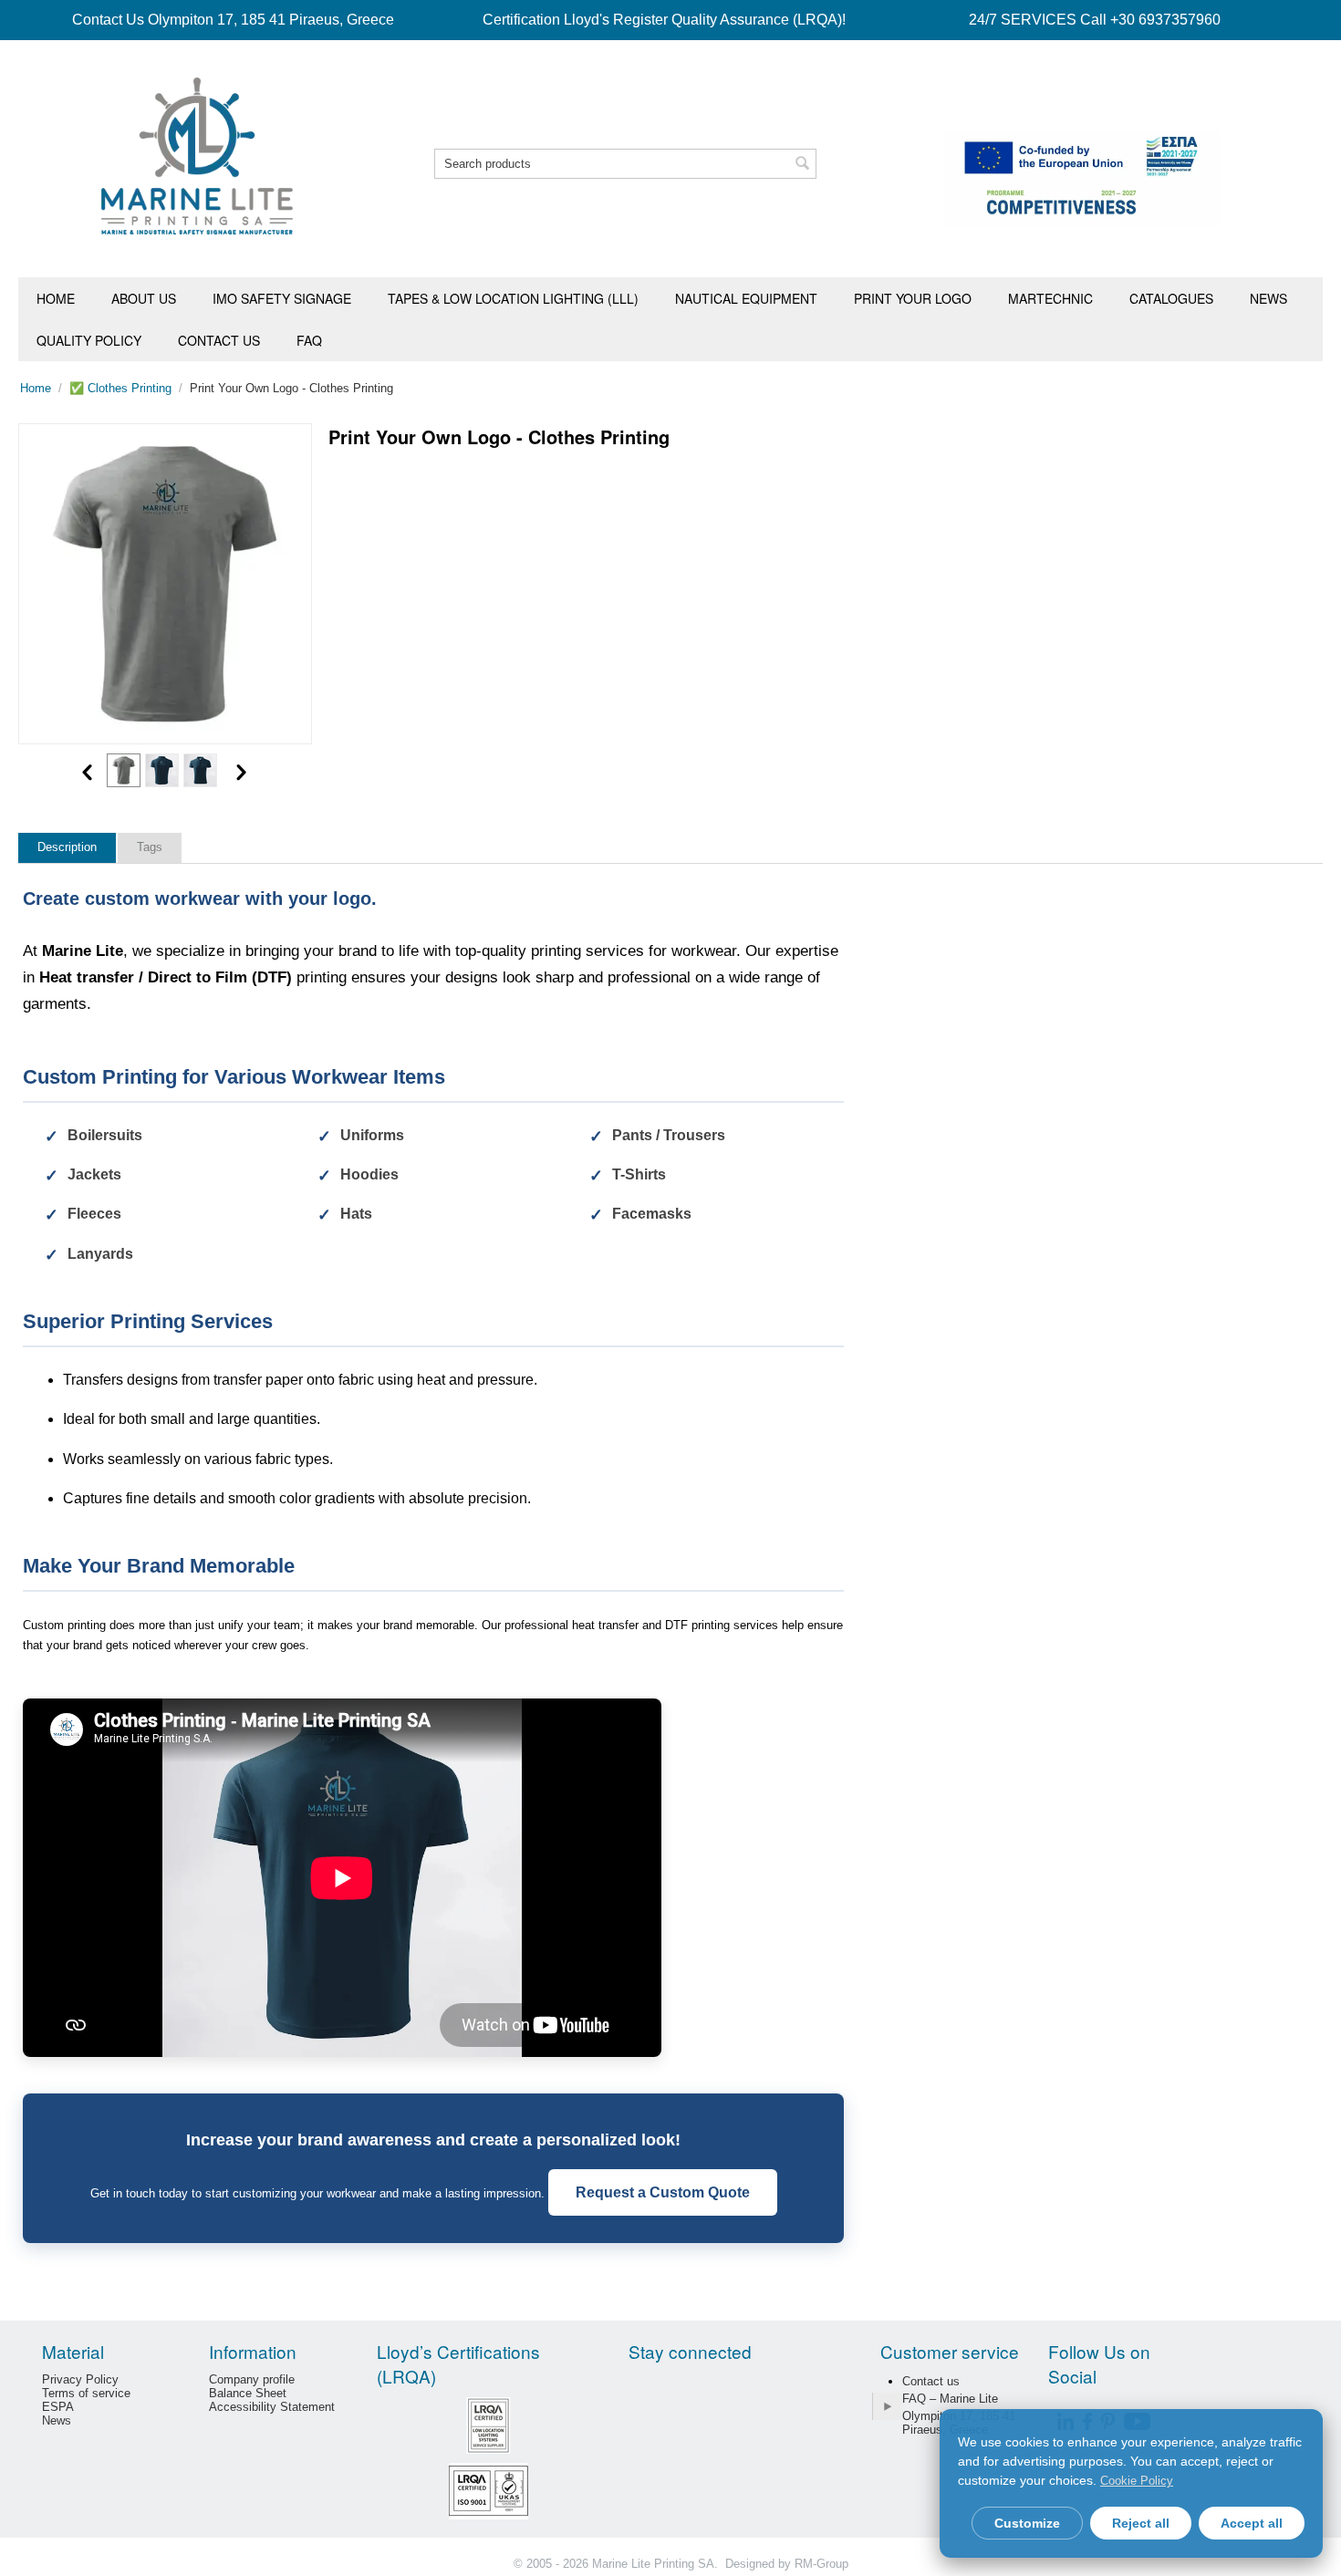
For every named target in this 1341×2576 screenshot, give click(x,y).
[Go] (887, 2406)
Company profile (252, 2379)
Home (56, 298)
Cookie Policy (1137, 2481)
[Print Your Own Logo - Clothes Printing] (165, 584)
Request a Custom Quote (663, 2192)
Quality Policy (89, 340)
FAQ (309, 340)
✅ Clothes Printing (120, 388)
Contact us (219, 340)
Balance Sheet (248, 2393)
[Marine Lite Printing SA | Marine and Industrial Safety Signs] (197, 155)
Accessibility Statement (272, 2407)
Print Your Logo (913, 298)
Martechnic (1050, 298)
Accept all (1252, 2523)
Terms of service (86, 2393)
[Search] (803, 165)
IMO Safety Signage (282, 298)
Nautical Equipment (746, 298)
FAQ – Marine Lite (950, 2399)
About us (144, 298)
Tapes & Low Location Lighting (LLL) (513, 298)
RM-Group (821, 2564)
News (1268, 298)
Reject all (1141, 2523)
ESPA (58, 2407)
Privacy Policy (80, 2379)
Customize (1027, 2523)
